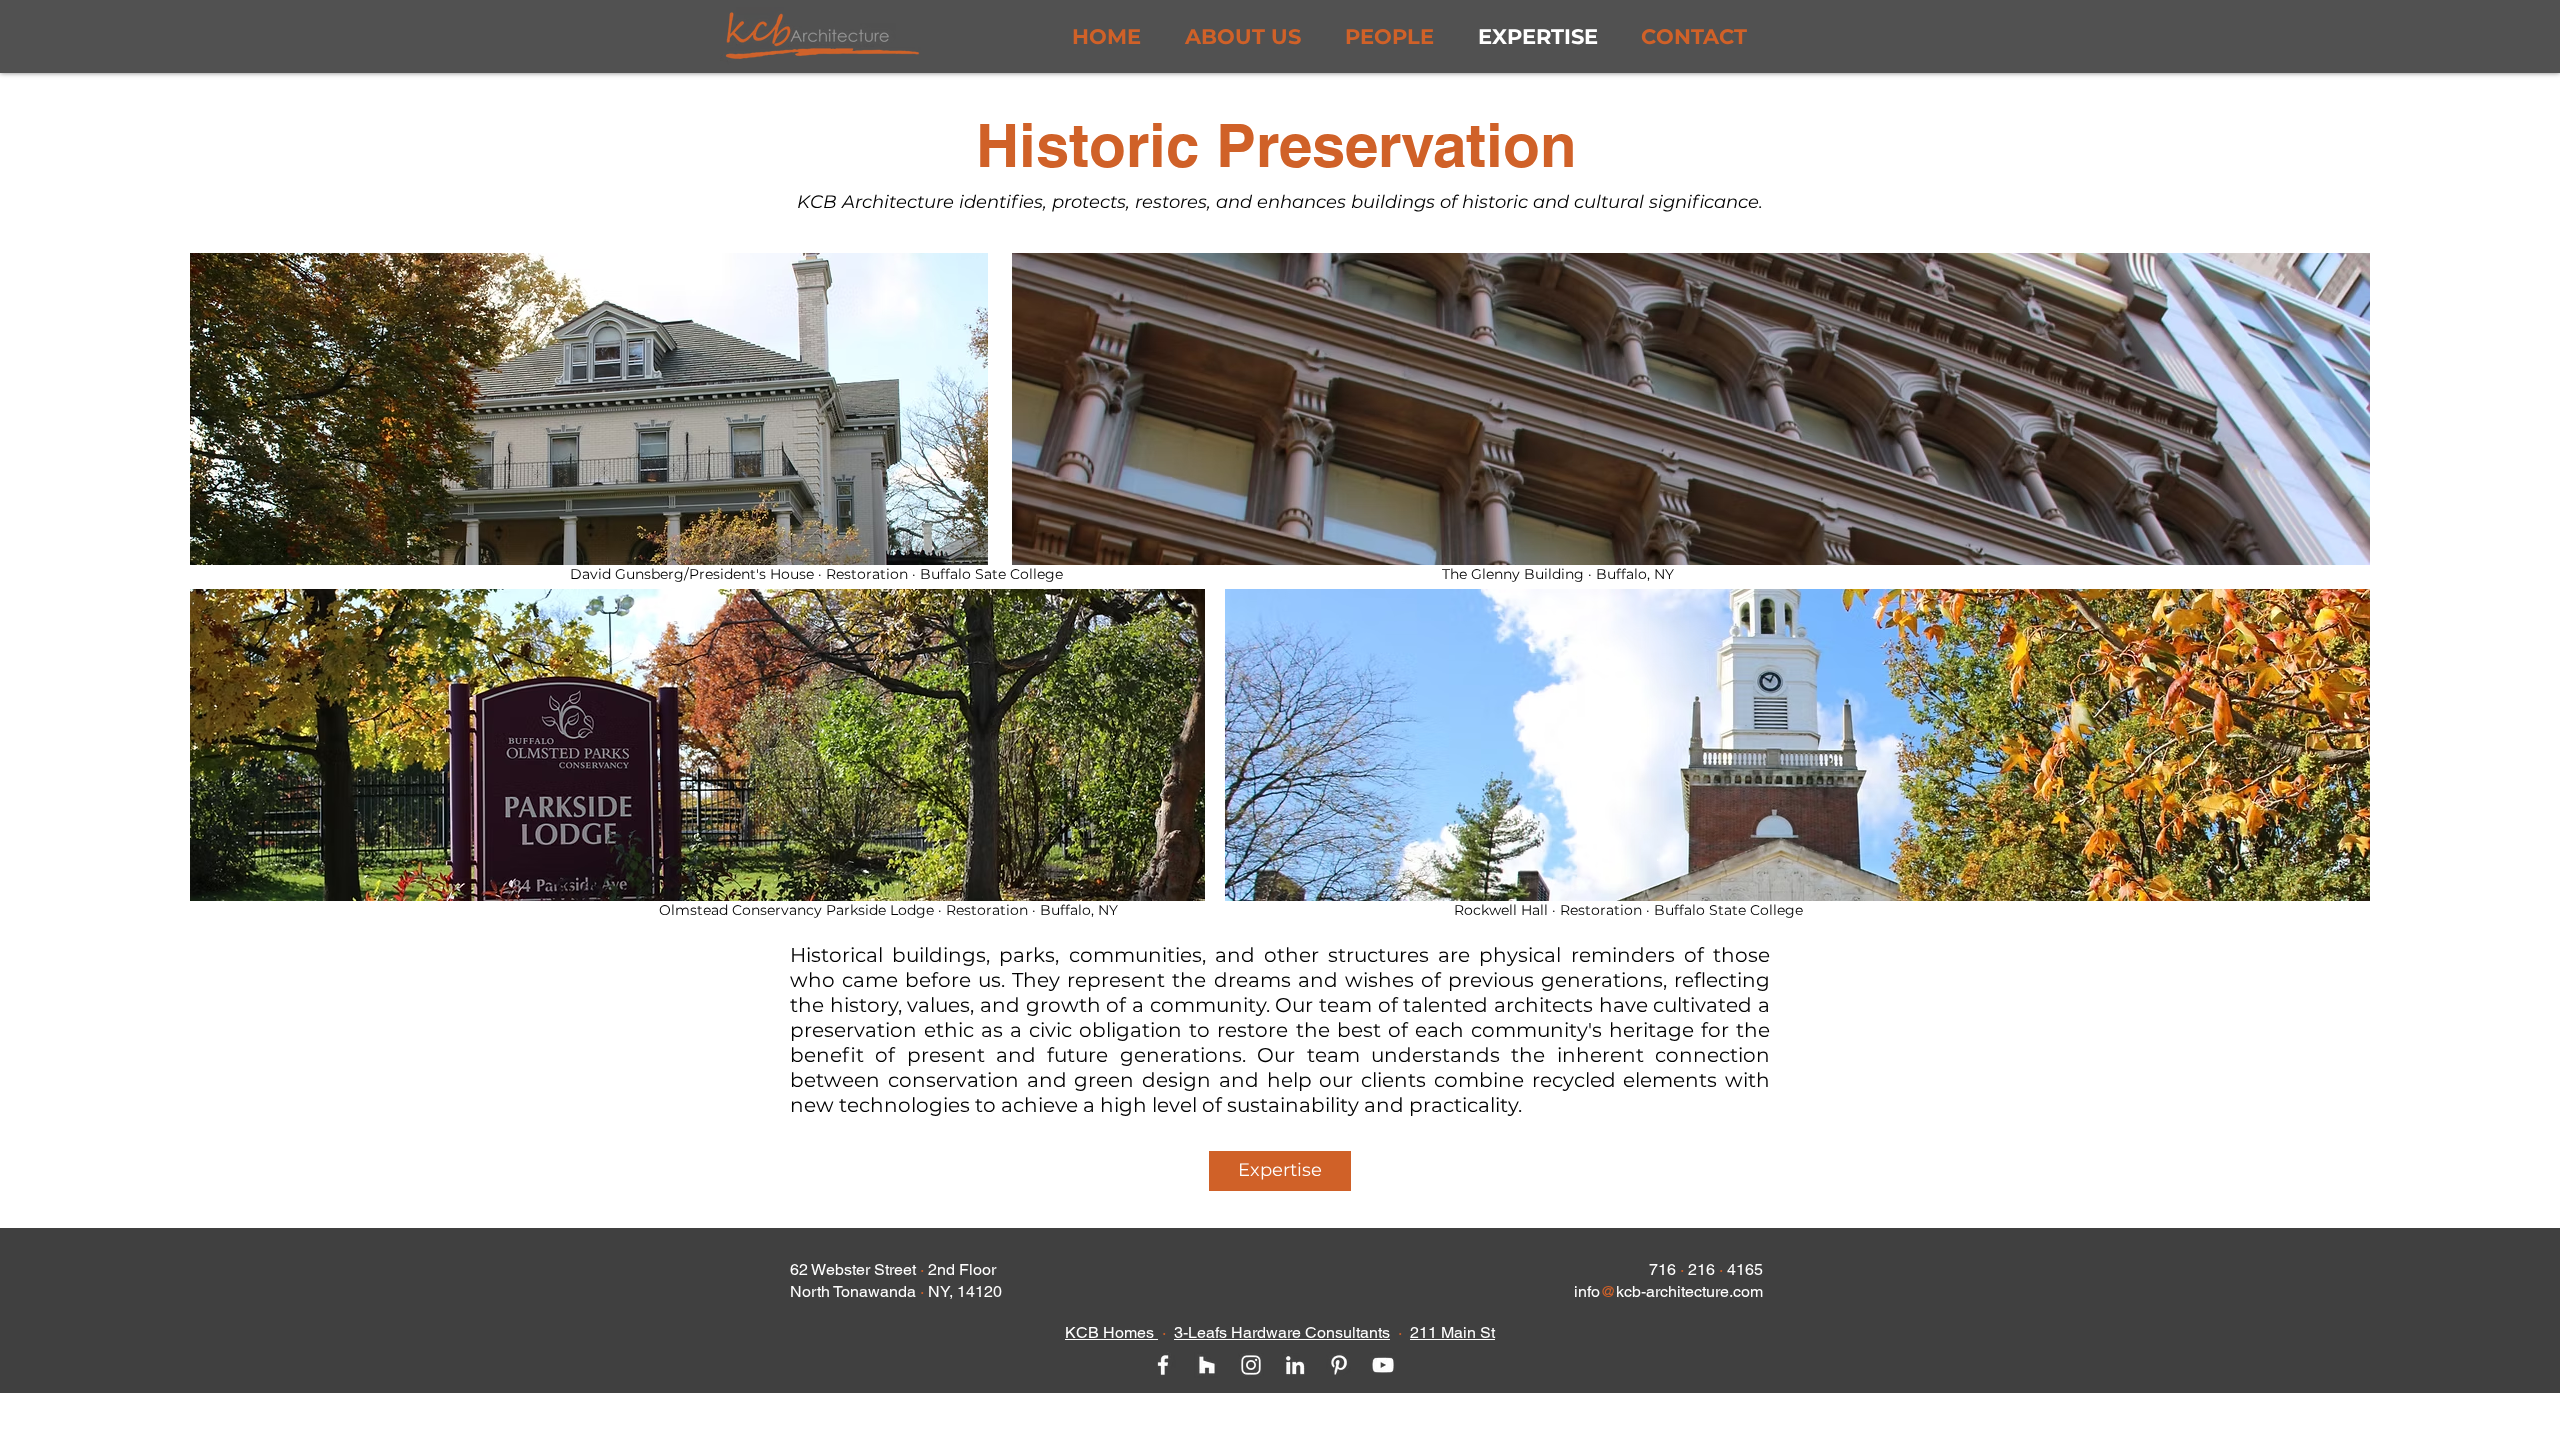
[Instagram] (1251, 1365)
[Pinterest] (1339, 1365)
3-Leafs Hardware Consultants (1282, 1332)
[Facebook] (1163, 1365)
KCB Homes (1111, 1332)
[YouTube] (1383, 1365)
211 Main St (1452, 1332)
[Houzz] (1207, 1365)
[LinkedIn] (1295, 1365)
